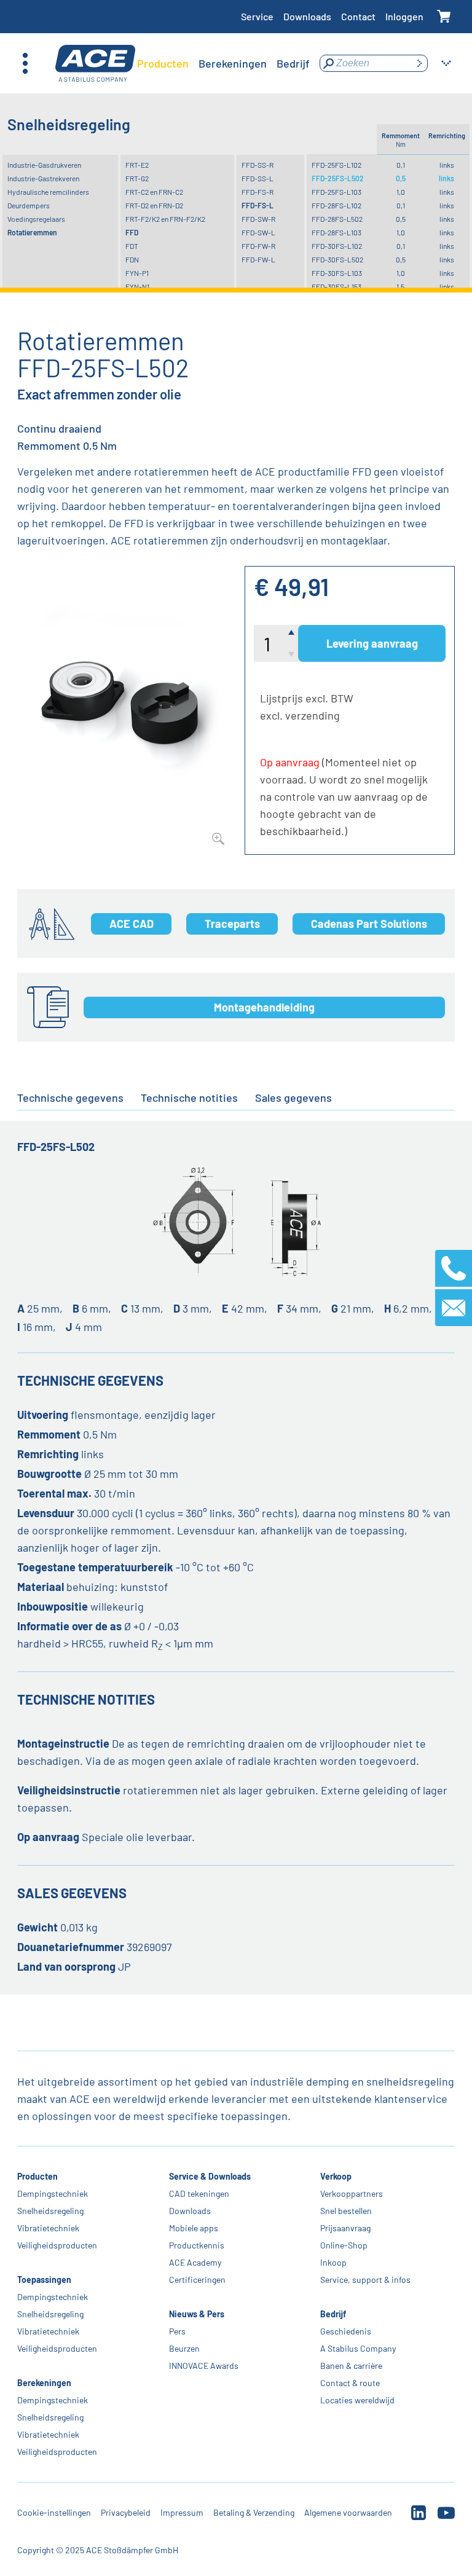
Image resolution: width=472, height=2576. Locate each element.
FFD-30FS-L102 (337, 246)
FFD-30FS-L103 (337, 273)
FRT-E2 (137, 165)
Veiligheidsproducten (57, 2245)
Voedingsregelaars (36, 219)
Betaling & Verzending (254, 2512)
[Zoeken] (419, 63)
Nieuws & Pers (197, 2314)
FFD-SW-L (258, 232)
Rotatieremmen (32, 232)
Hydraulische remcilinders (48, 192)
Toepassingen (44, 2280)
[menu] (223, 63)
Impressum (182, 2512)
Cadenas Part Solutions (369, 924)
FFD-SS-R (258, 165)
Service (257, 16)
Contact (358, 16)
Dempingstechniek (53, 2193)
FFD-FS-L (258, 205)
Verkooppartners (352, 2193)
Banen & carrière (351, 2366)
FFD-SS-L (258, 178)
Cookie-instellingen (54, 2512)
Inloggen (404, 16)
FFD (132, 232)
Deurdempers (29, 205)
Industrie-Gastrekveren (43, 178)
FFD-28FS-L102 (336, 205)
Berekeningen (44, 2383)
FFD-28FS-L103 (336, 232)
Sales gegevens (293, 1098)
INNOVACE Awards (204, 2366)
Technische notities (189, 1098)
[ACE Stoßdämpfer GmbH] (95, 64)
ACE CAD (132, 924)
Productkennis (197, 2245)
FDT (132, 246)
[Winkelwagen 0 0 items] (444, 17)
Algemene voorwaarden (348, 2512)
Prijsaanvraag (345, 2228)
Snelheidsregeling (50, 2211)
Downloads (307, 16)
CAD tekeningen (199, 2193)
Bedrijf (333, 2314)
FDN (132, 259)
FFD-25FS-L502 (338, 178)
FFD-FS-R (258, 192)
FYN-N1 (137, 286)
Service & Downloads (210, 2176)
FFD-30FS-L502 (337, 259)
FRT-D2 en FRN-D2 (154, 205)
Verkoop (336, 2176)
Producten (37, 2176)
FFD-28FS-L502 (337, 219)
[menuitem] (163, 63)
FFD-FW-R (258, 246)
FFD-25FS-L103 (336, 192)
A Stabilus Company (358, 2348)
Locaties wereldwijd (357, 2400)
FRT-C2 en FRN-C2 (154, 192)
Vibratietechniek (48, 2228)
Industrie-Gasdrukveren (44, 165)
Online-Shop (344, 2245)
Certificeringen (197, 2280)
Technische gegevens (70, 1098)
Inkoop (333, 2262)
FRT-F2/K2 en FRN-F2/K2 (165, 219)
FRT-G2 (137, 178)
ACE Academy (195, 2262)
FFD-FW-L (258, 259)
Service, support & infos (365, 2280)
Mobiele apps (194, 2228)
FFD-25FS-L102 (336, 165)
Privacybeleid (126, 2512)
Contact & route (350, 2383)
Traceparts (232, 924)
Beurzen (184, 2348)
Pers (177, 2331)
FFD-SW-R (258, 219)
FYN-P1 (137, 273)
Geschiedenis (346, 2331)
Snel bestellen (346, 2211)
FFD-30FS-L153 (336, 286)
